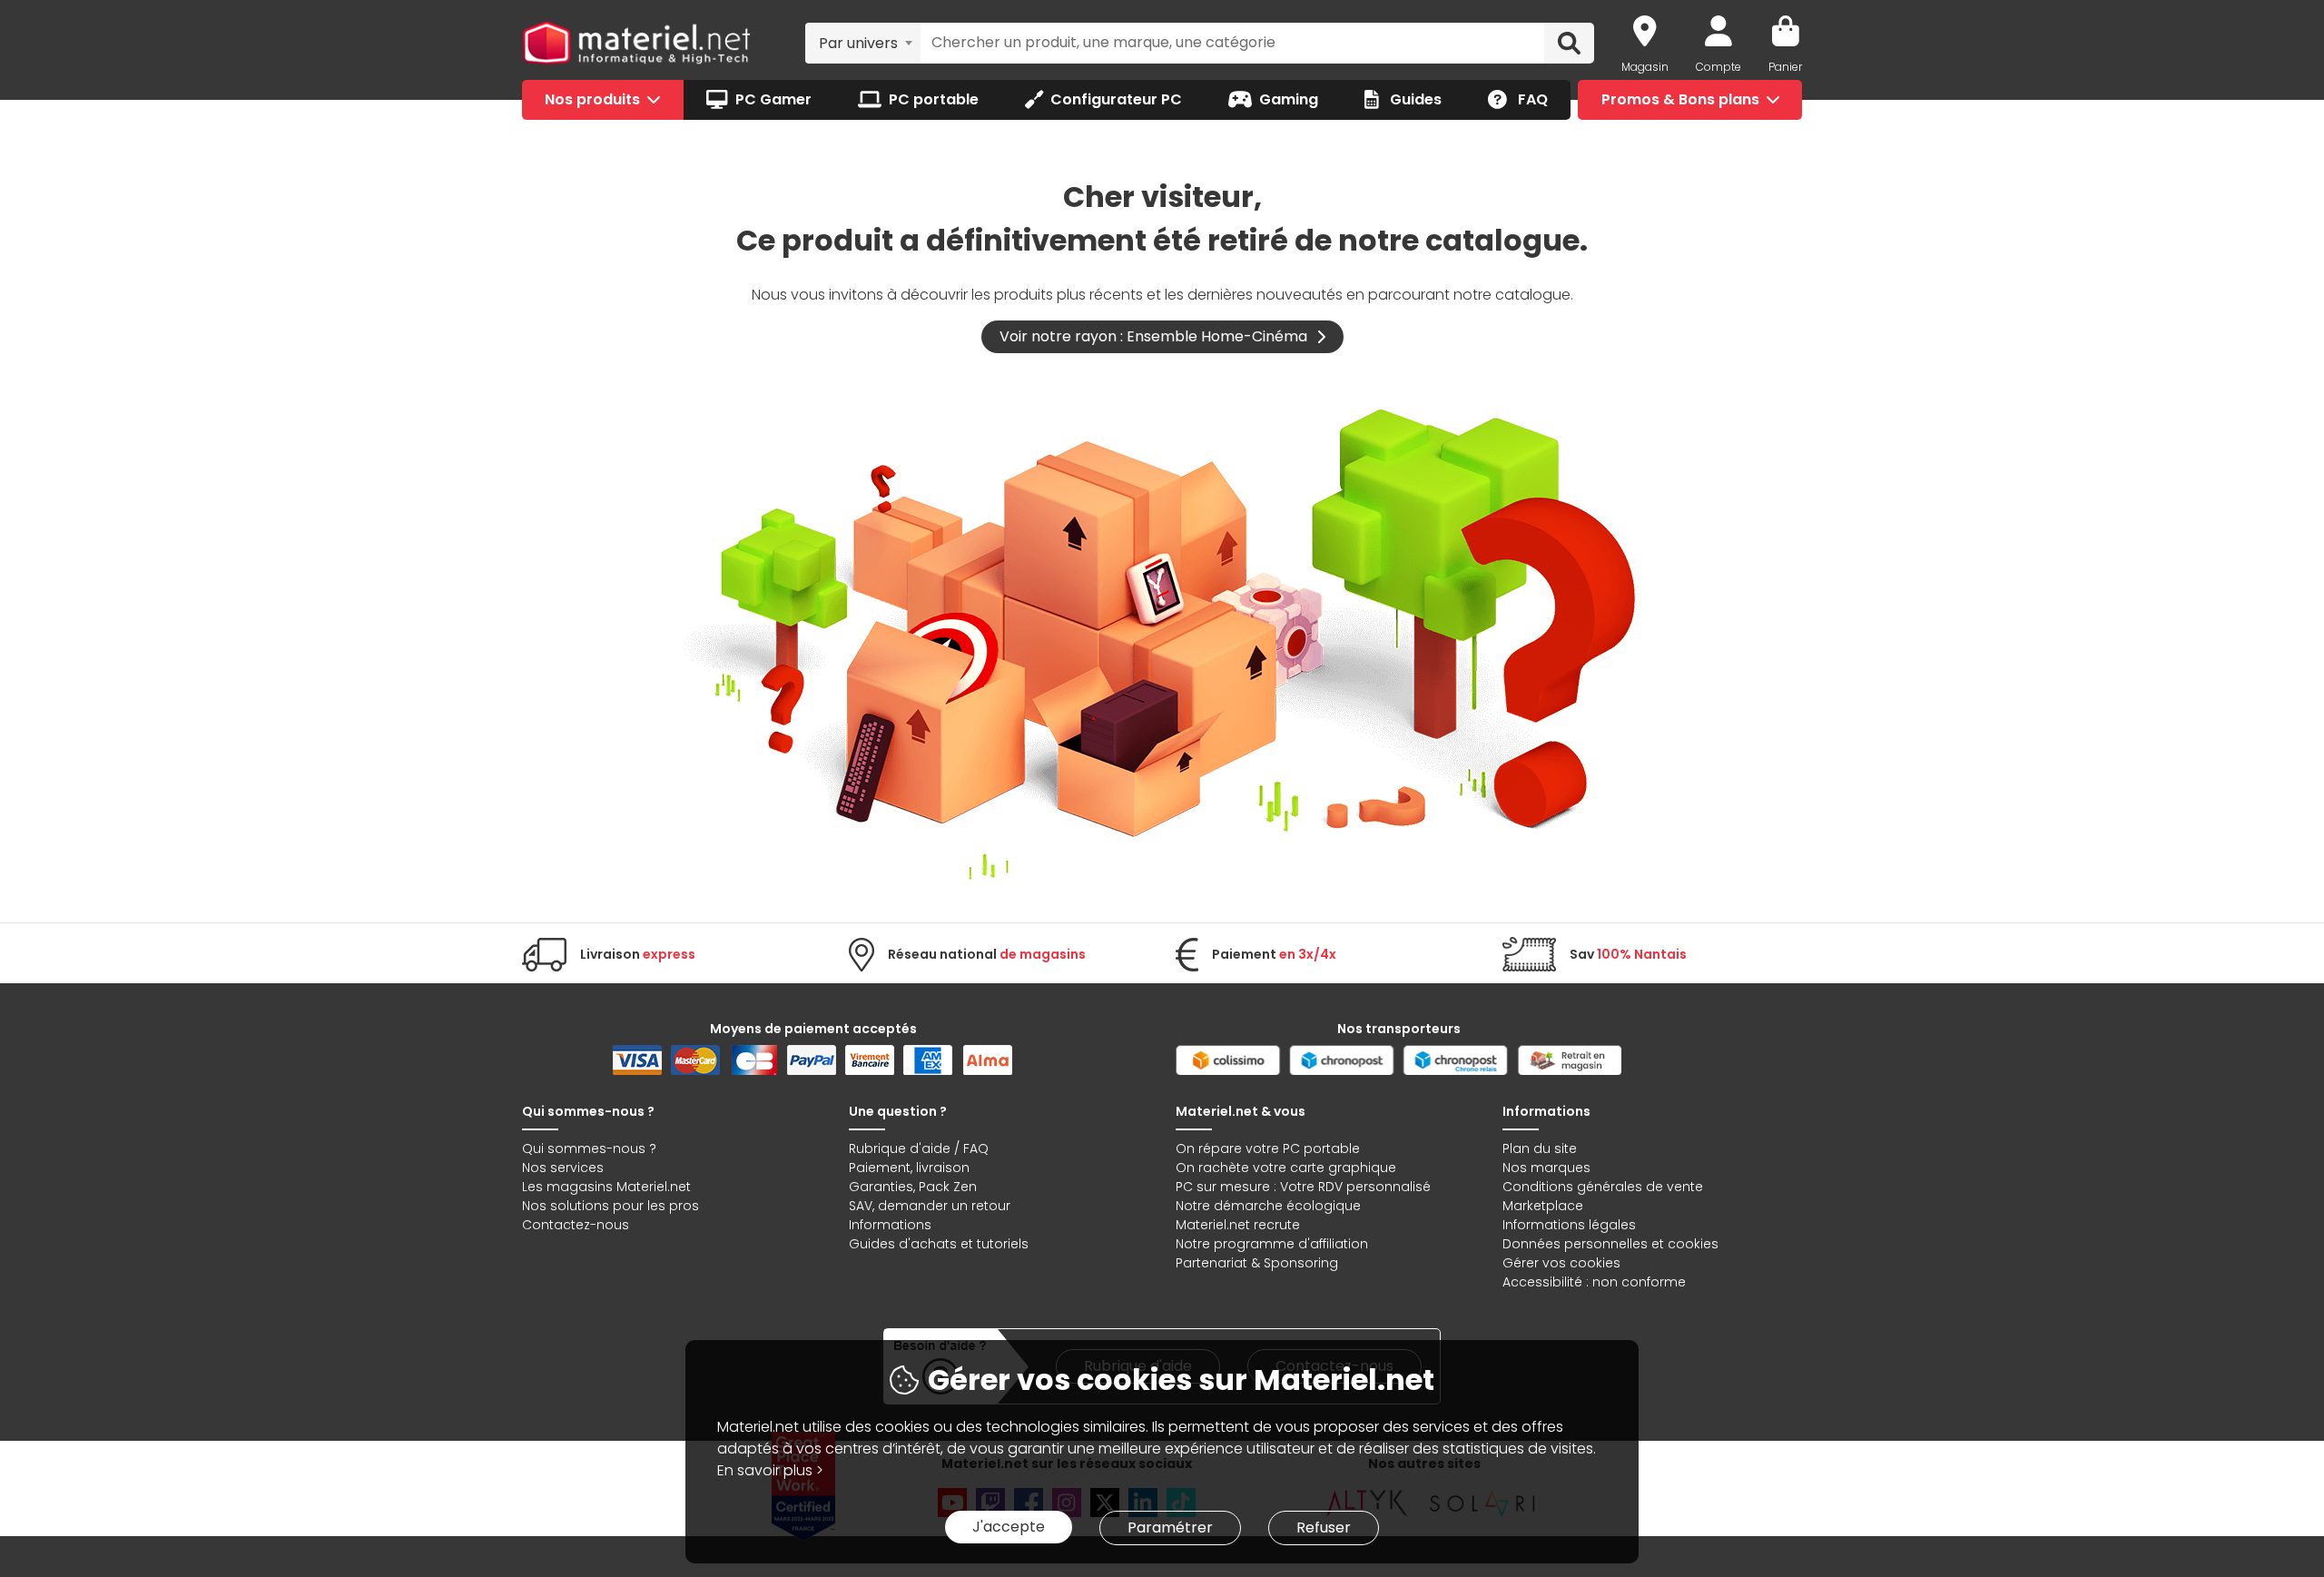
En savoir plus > (770, 1470)
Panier (1785, 67)
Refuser (1324, 1528)
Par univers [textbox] (858, 43)
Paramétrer (1170, 1528)
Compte (1718, 67)
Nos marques (1546, 1168)
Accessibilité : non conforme (1594, 1282)
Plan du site (1540, 1148)
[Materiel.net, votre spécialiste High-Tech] (636, 44)
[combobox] (863, 43)
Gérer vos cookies (1561, 1263)
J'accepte (1009, 1527)
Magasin (1645, 67)
